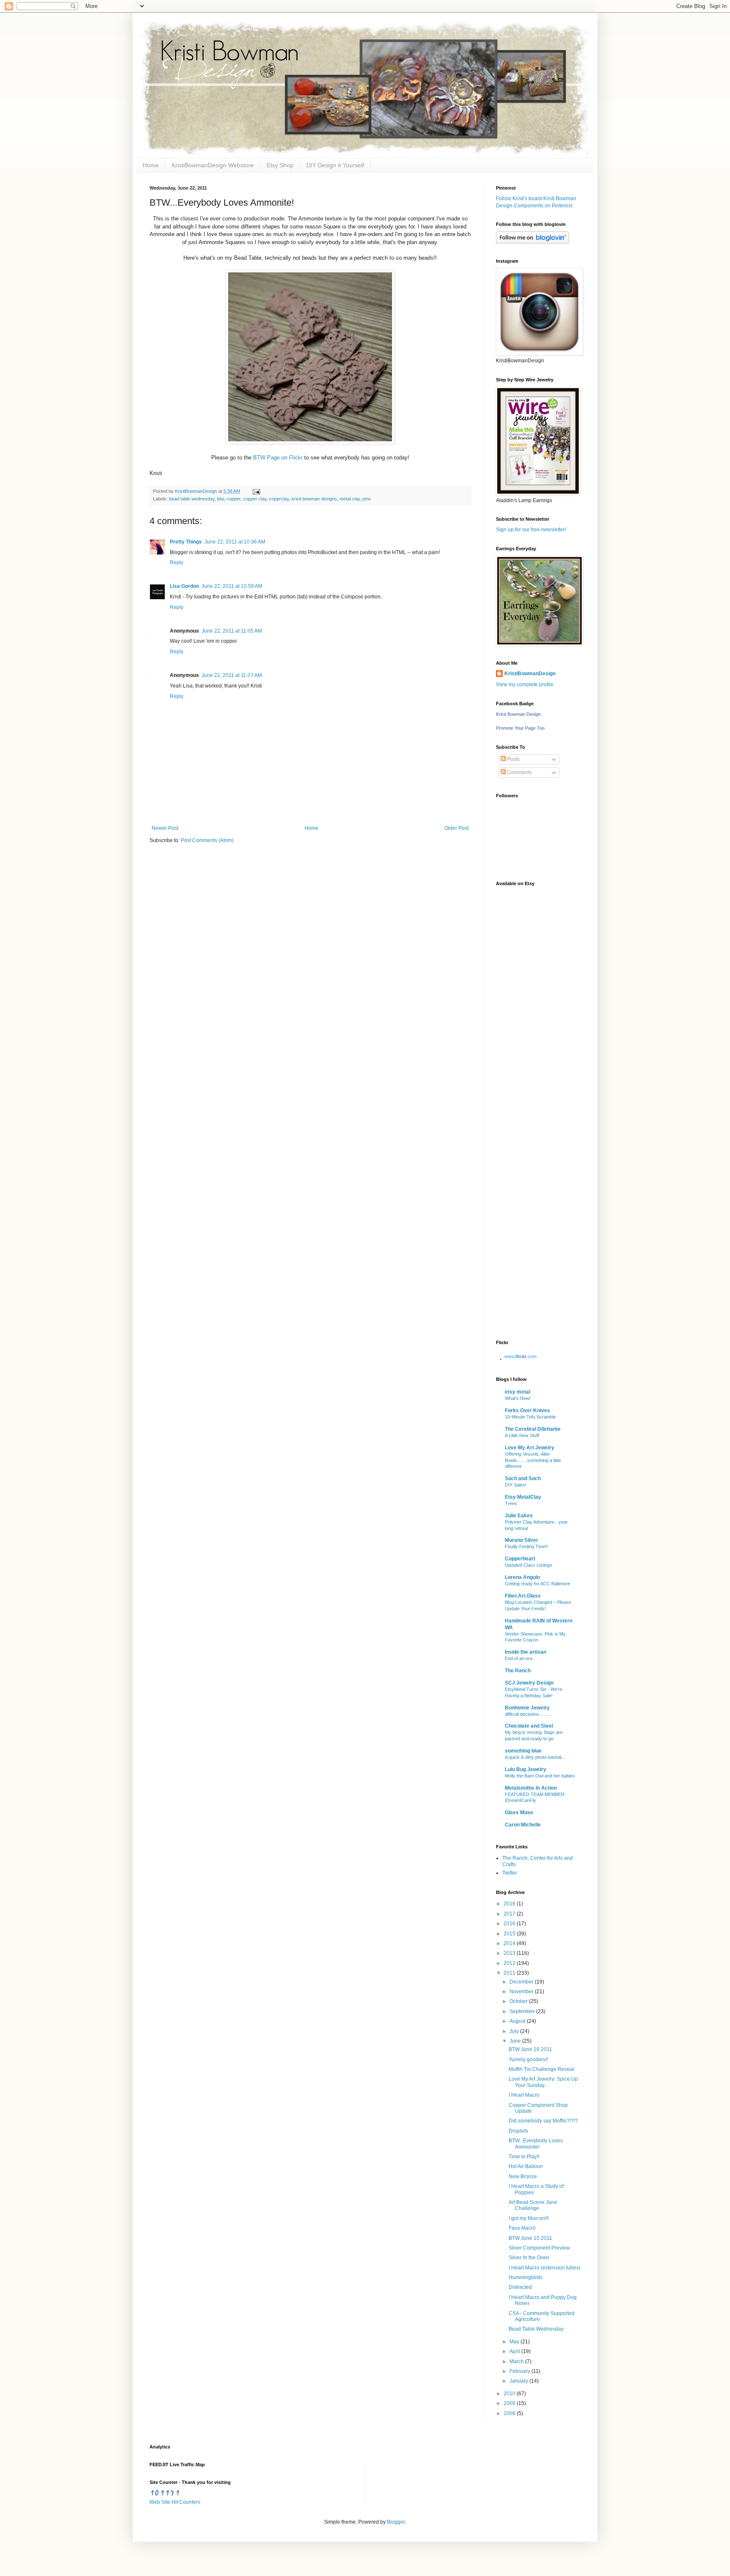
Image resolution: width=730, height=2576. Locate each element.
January (519, 2381)
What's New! (518, 1398)
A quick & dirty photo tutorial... (535, 1757)
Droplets (518, 2131)
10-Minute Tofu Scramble (530, 1417)
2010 (510, 2394)
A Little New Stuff (522, 1435)
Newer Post (165, 828)
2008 (510, 2413)
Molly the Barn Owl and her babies (540, 1776)
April (515, 2351)
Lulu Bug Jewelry (526, 1769)
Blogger (396, 2522)
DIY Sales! (516, 1485)
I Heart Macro (524, 2095)
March (517, 2361)
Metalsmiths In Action (531, 1788)
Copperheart (520, 1559)
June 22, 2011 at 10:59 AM (232, 586)
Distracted (520, 2287)
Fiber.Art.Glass (523, 1596)
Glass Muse (519, 1812)
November (522, 1992)
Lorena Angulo (522, 1577)
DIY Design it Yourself (335, 165)
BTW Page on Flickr (278, 458)
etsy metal (518, 1392)
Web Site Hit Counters (175, 2502)
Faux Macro (522, 2228)
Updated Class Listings (528, 1565)
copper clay (255, 499)
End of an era (519, 1658)
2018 (510, 1904)
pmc (367, 499)
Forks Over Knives (527, 1410)
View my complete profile (525, 685)
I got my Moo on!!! (529, 2218)
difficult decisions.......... (528, 1714)
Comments (519, 772)
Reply (177, 562)
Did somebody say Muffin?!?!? (543, 2121)
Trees (511, 1503)
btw (221, 499)
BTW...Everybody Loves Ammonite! (536, 2144)
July (515, 2031)
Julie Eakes (519, 1516)
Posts (513, 759)
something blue (523, 1751)
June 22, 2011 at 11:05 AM (232, 631)
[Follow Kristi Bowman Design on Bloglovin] (533, 242)
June (516, 2041)
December (522, 1982)
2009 (510, 2403)
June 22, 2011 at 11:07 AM (232, 675)
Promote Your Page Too (520, 728)
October (519, 2001)
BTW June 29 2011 (530, 2049)
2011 (510, 1973)
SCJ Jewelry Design (529, 1683)
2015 (510, 1934)
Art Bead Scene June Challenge (533, 2205)
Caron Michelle (523, 1825)
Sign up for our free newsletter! (531, 530)
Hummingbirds (526, 2277)
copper (233, 499)
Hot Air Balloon (526, 2166)
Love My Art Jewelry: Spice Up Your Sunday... (543, 2082)
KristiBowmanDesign (530, 674)
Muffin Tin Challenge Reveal (541, 2069)
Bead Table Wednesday (536, 2329)
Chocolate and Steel (529, 1726)
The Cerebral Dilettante (533, 1429)
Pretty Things (186, 542)
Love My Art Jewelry (530, 1448)
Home (151, 165)
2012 (510, 1963)
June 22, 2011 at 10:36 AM (235, 542)
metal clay (350, 499)
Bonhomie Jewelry (527, 1708)
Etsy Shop (280, 165)
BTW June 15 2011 (530, 2238)
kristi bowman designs (314, 499)
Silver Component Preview (539, 2248)
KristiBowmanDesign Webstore (213, 165)
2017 (510, 1914)
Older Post (456, 828)
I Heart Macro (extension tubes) (545, 2268)
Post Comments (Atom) (207, 840)
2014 (510, 1943)
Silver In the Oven (529, 2258)
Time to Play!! (524, 2157)
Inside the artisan (526, 1652)
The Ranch (518, 1671)
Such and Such (523, 1478)
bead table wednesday (192, 499)
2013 (510, 1953)
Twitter (510, 1873)
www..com (520, 1356)
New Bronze (523, 2177)
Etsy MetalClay (523, 1497)
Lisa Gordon (184, 586)
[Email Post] (255, 491)
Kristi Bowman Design (518, 714)
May (515, 2342)
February (520, 2371)
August (518, 2021)
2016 (510, 1924)
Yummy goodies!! (528, 2060)
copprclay (279, 499)
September (523, 2011)
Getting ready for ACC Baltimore (538, 1584)
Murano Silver (522, 1540)
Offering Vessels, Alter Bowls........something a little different (533, 1460)
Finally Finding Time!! (526, 1546)
